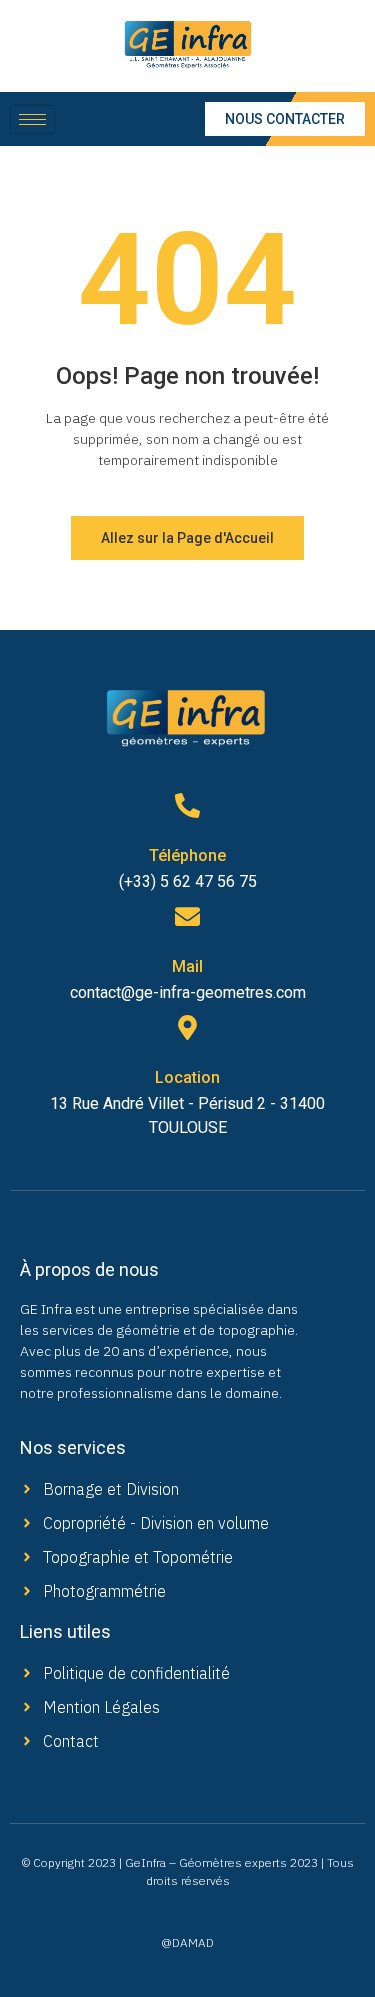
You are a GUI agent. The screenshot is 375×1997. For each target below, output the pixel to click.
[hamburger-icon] (32, 119)
